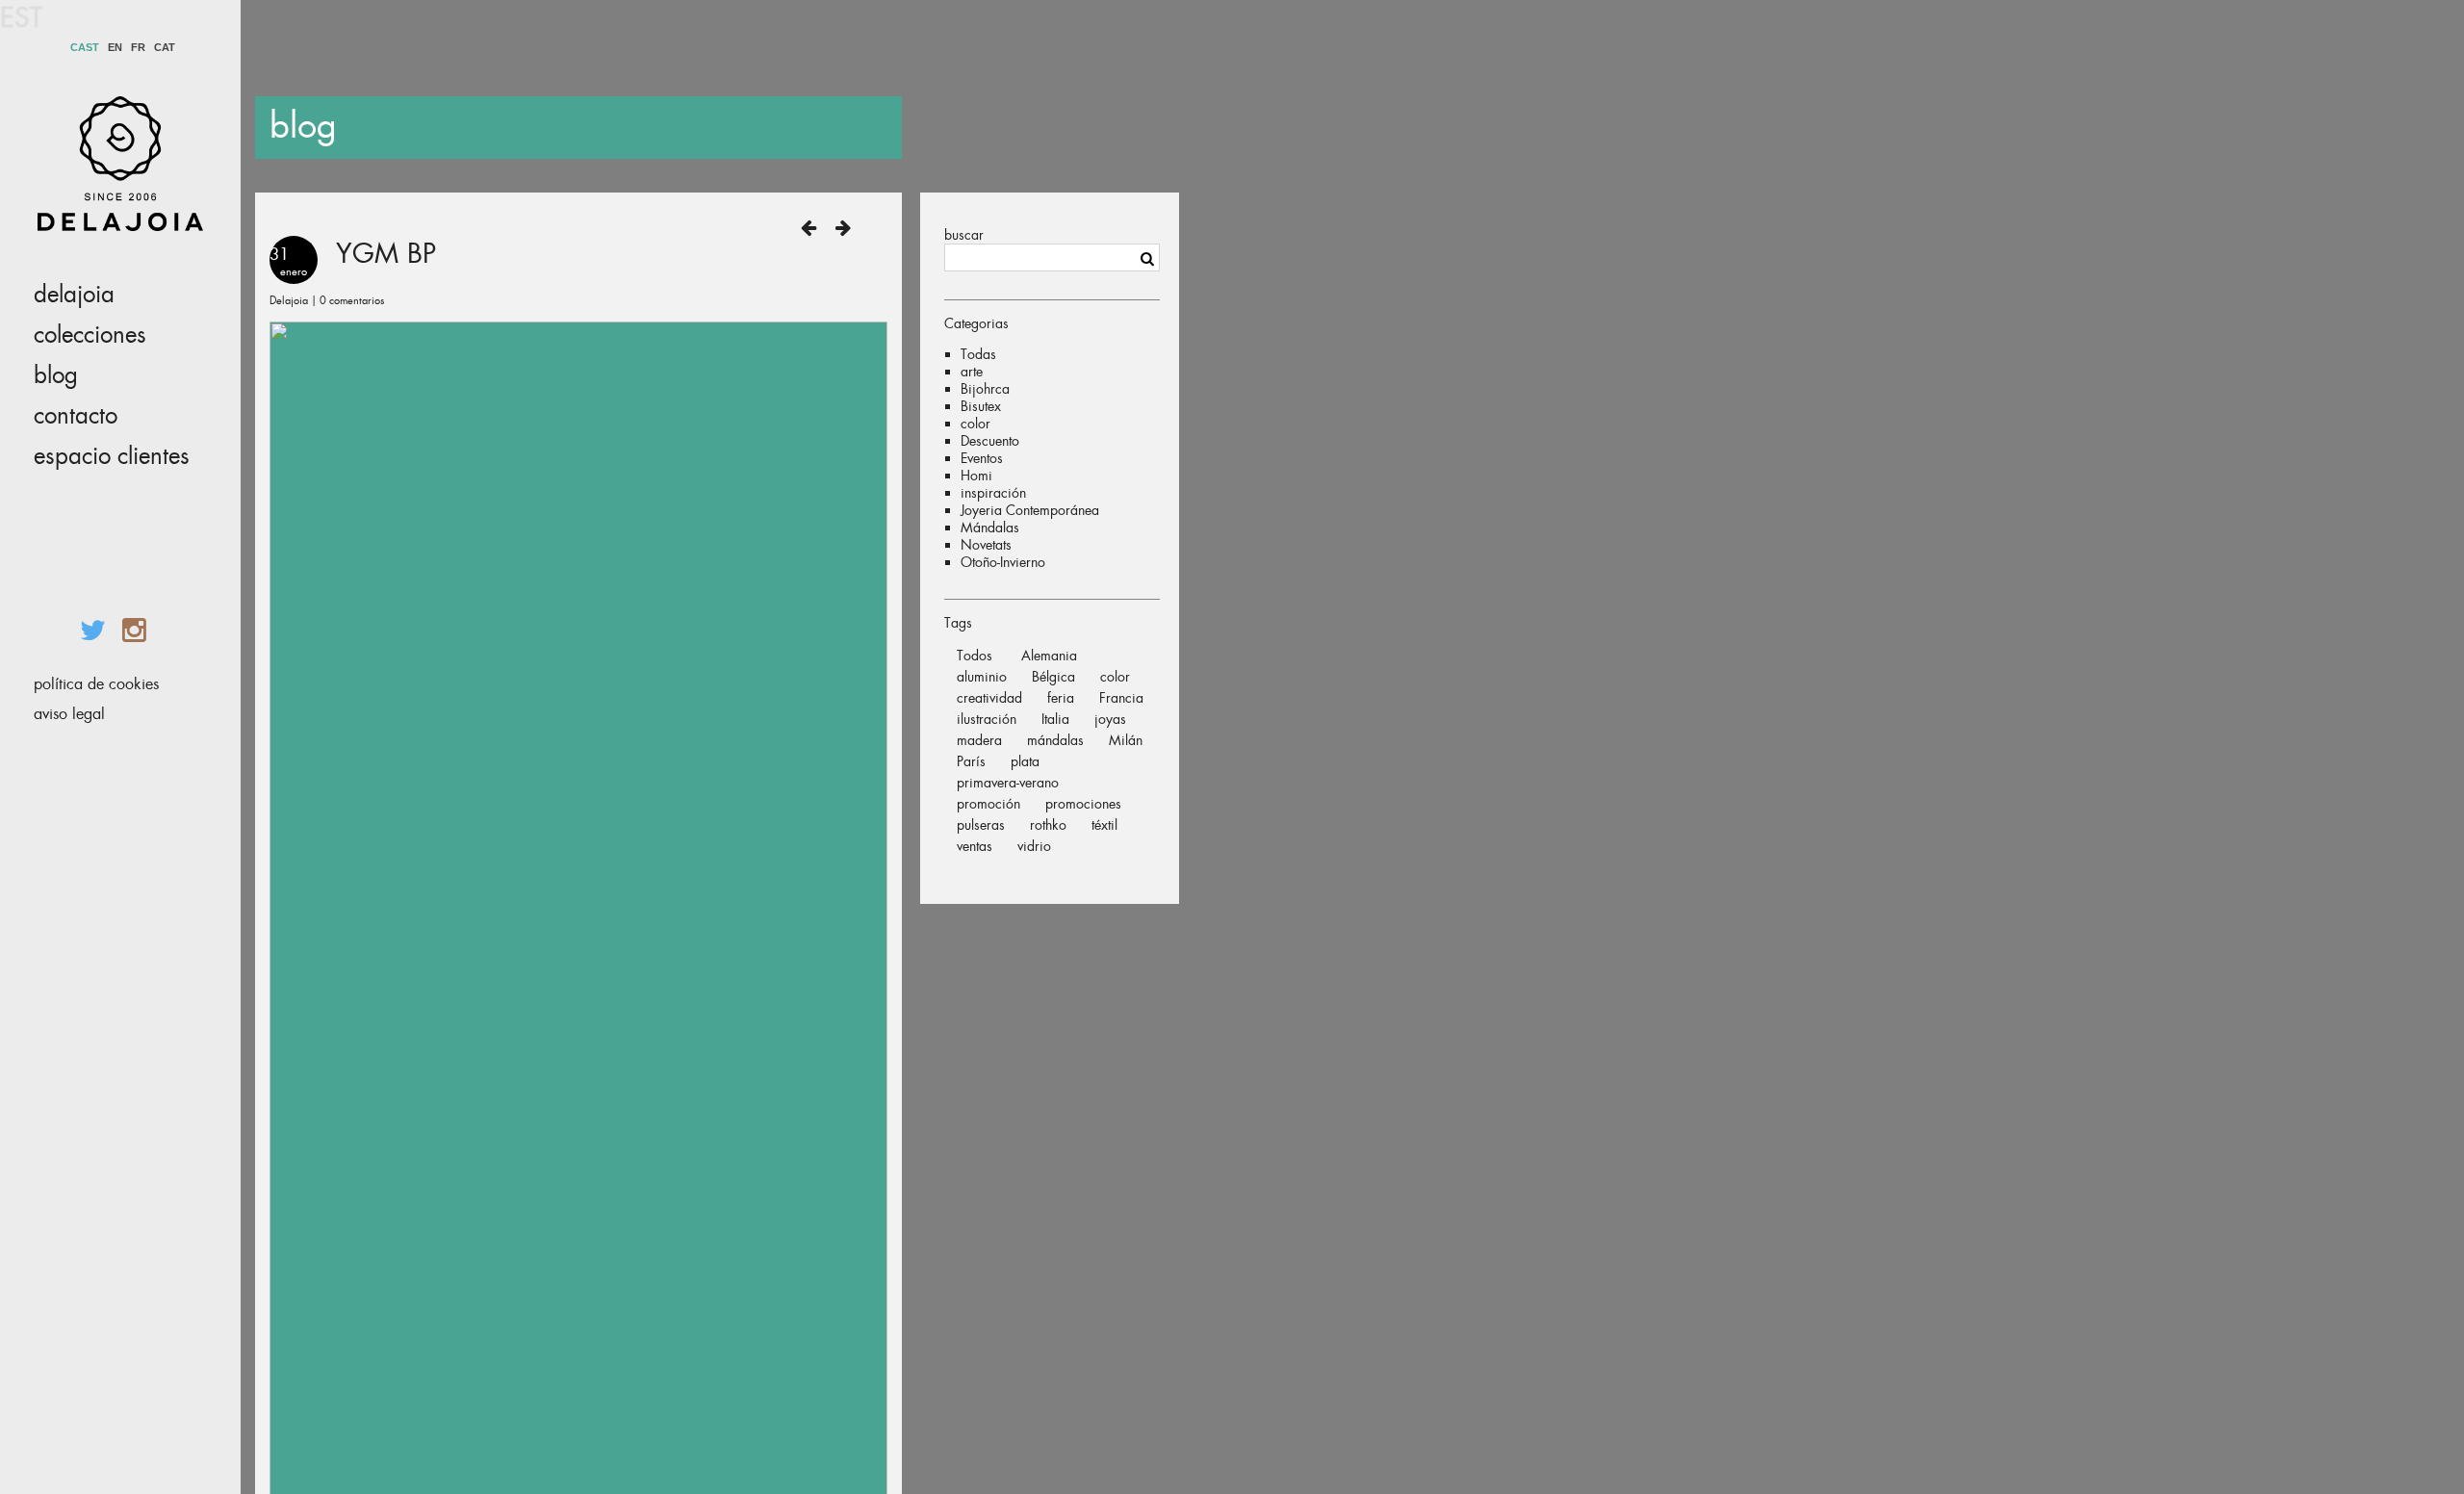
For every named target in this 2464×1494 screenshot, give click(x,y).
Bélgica (1053, 677)
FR (138, 48)
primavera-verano (1008, 783)
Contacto (76, 416)
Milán (1126, 740)
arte (972, 372)
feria (1061, 698)
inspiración (993, 493)
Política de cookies (96, 684)
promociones (1083, 804)
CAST (85, 48)
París (971, 761)
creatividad (989, 698)
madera (979, 740)
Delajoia (74, 295)
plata (1025, 761)
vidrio (1034, 846)
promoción (988, 804)
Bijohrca (985, 389)
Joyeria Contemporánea (1030, 510)
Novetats (986, 545)
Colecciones (90, 335)
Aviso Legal (69, 714)
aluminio (982, 677)
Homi (976, 476)
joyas (1110, 719)
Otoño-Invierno (1003, 562)
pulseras (981, 825)
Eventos (982, 458)
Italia (1055, 719)
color (975, 424)
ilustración (987, 719)
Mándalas (990, 528)
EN (115, 48)
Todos (975, 656)
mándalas (1055, 740)
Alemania (1049, 656)
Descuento (990, 441)
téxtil (1104, 825)
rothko (1048, 825)
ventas (975, 846)
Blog (56, 375)
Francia (1121, 698)
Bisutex (981, 406)
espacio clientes (112, 456)
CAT (165, 48)
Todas (978, 354)
